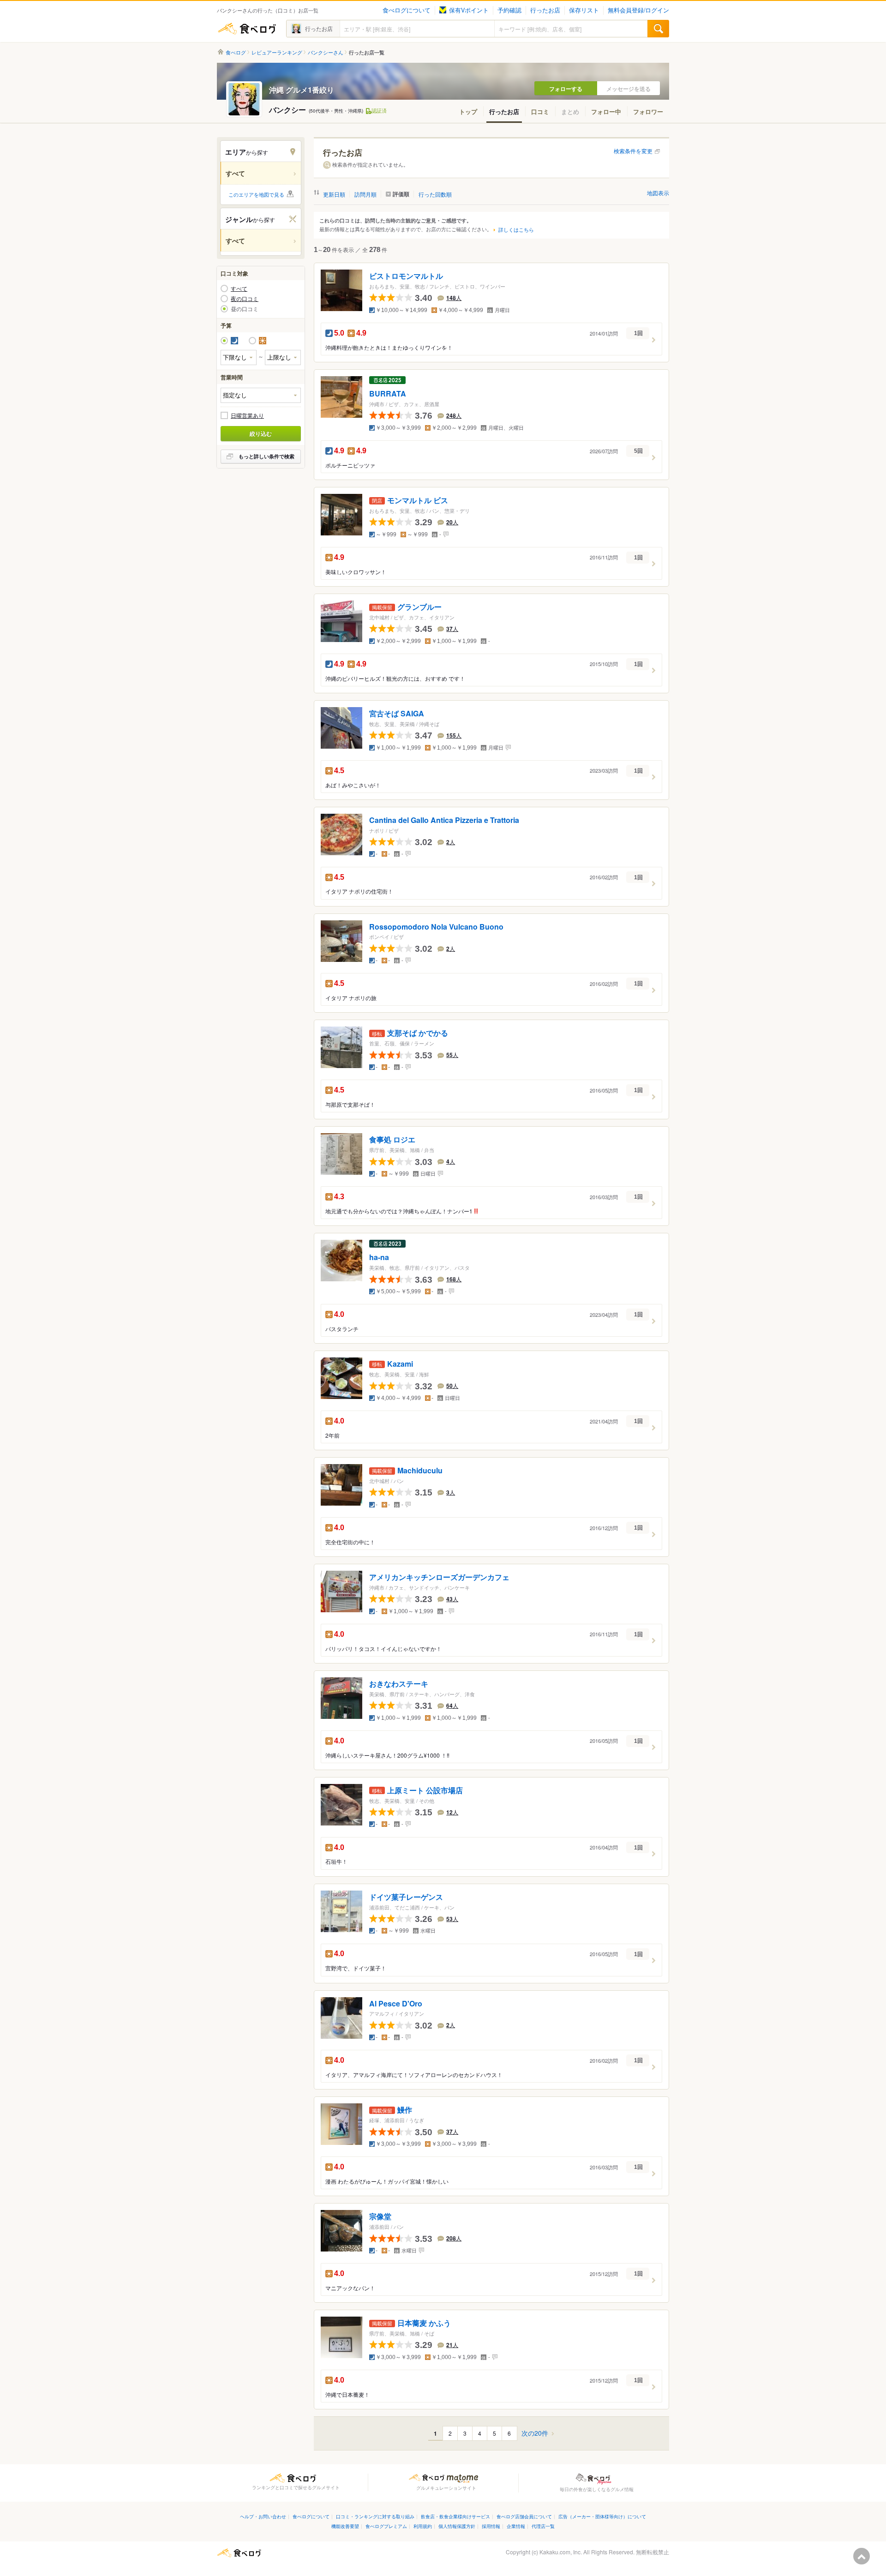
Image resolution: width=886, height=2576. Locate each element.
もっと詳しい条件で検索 (266, 456)
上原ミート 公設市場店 (425, 1790)
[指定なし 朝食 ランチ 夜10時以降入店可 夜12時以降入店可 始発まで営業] (261, 395)
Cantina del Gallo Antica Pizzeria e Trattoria (444, 820)
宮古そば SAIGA (397, 713)
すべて (239, 288)
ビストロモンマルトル (406, 276)
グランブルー (419, 607)
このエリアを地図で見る (256, 194)
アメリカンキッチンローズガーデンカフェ (439, 1577)
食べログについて (407, 10)
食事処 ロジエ (392, 1140)
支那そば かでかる (418, 1033)
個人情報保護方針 (457, 2526)
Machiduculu (420, 1471)
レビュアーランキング (277, 52)
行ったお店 (545, 10)
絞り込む (261, 433)
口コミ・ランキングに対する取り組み (375, 2516)
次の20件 (535, 2433)
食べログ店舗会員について (524, 2516)
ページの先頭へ (862, 2556)
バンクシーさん (326, 52)
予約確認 (509, 10)
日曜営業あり (247, 415)
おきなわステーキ (399, 1684)
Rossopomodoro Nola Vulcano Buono (436, 927)
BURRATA (388, 394)
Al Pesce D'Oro (396, 2003)
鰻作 (405, 2110)
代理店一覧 (543, 2526)
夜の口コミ (245, 299)
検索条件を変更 (633, 151)
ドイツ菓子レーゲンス (406, 1897)
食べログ (247, 29)
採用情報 (491, 2526)
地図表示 (658, 193)
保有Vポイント (469, 10)
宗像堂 (380, 2217)
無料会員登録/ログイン (638, 10)
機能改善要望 (345, 2526)
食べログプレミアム (386, 2526)
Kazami (400, 1364)
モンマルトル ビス (418, 501)
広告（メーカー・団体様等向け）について (602, 2516)
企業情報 (516, 2526)
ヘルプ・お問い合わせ (263, 2516)
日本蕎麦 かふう (424, 2323)
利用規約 (423, 2526)
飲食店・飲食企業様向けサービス (455, 2516)
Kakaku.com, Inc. (561, 2552)
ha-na (379, 1258)
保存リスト (584, 10)
